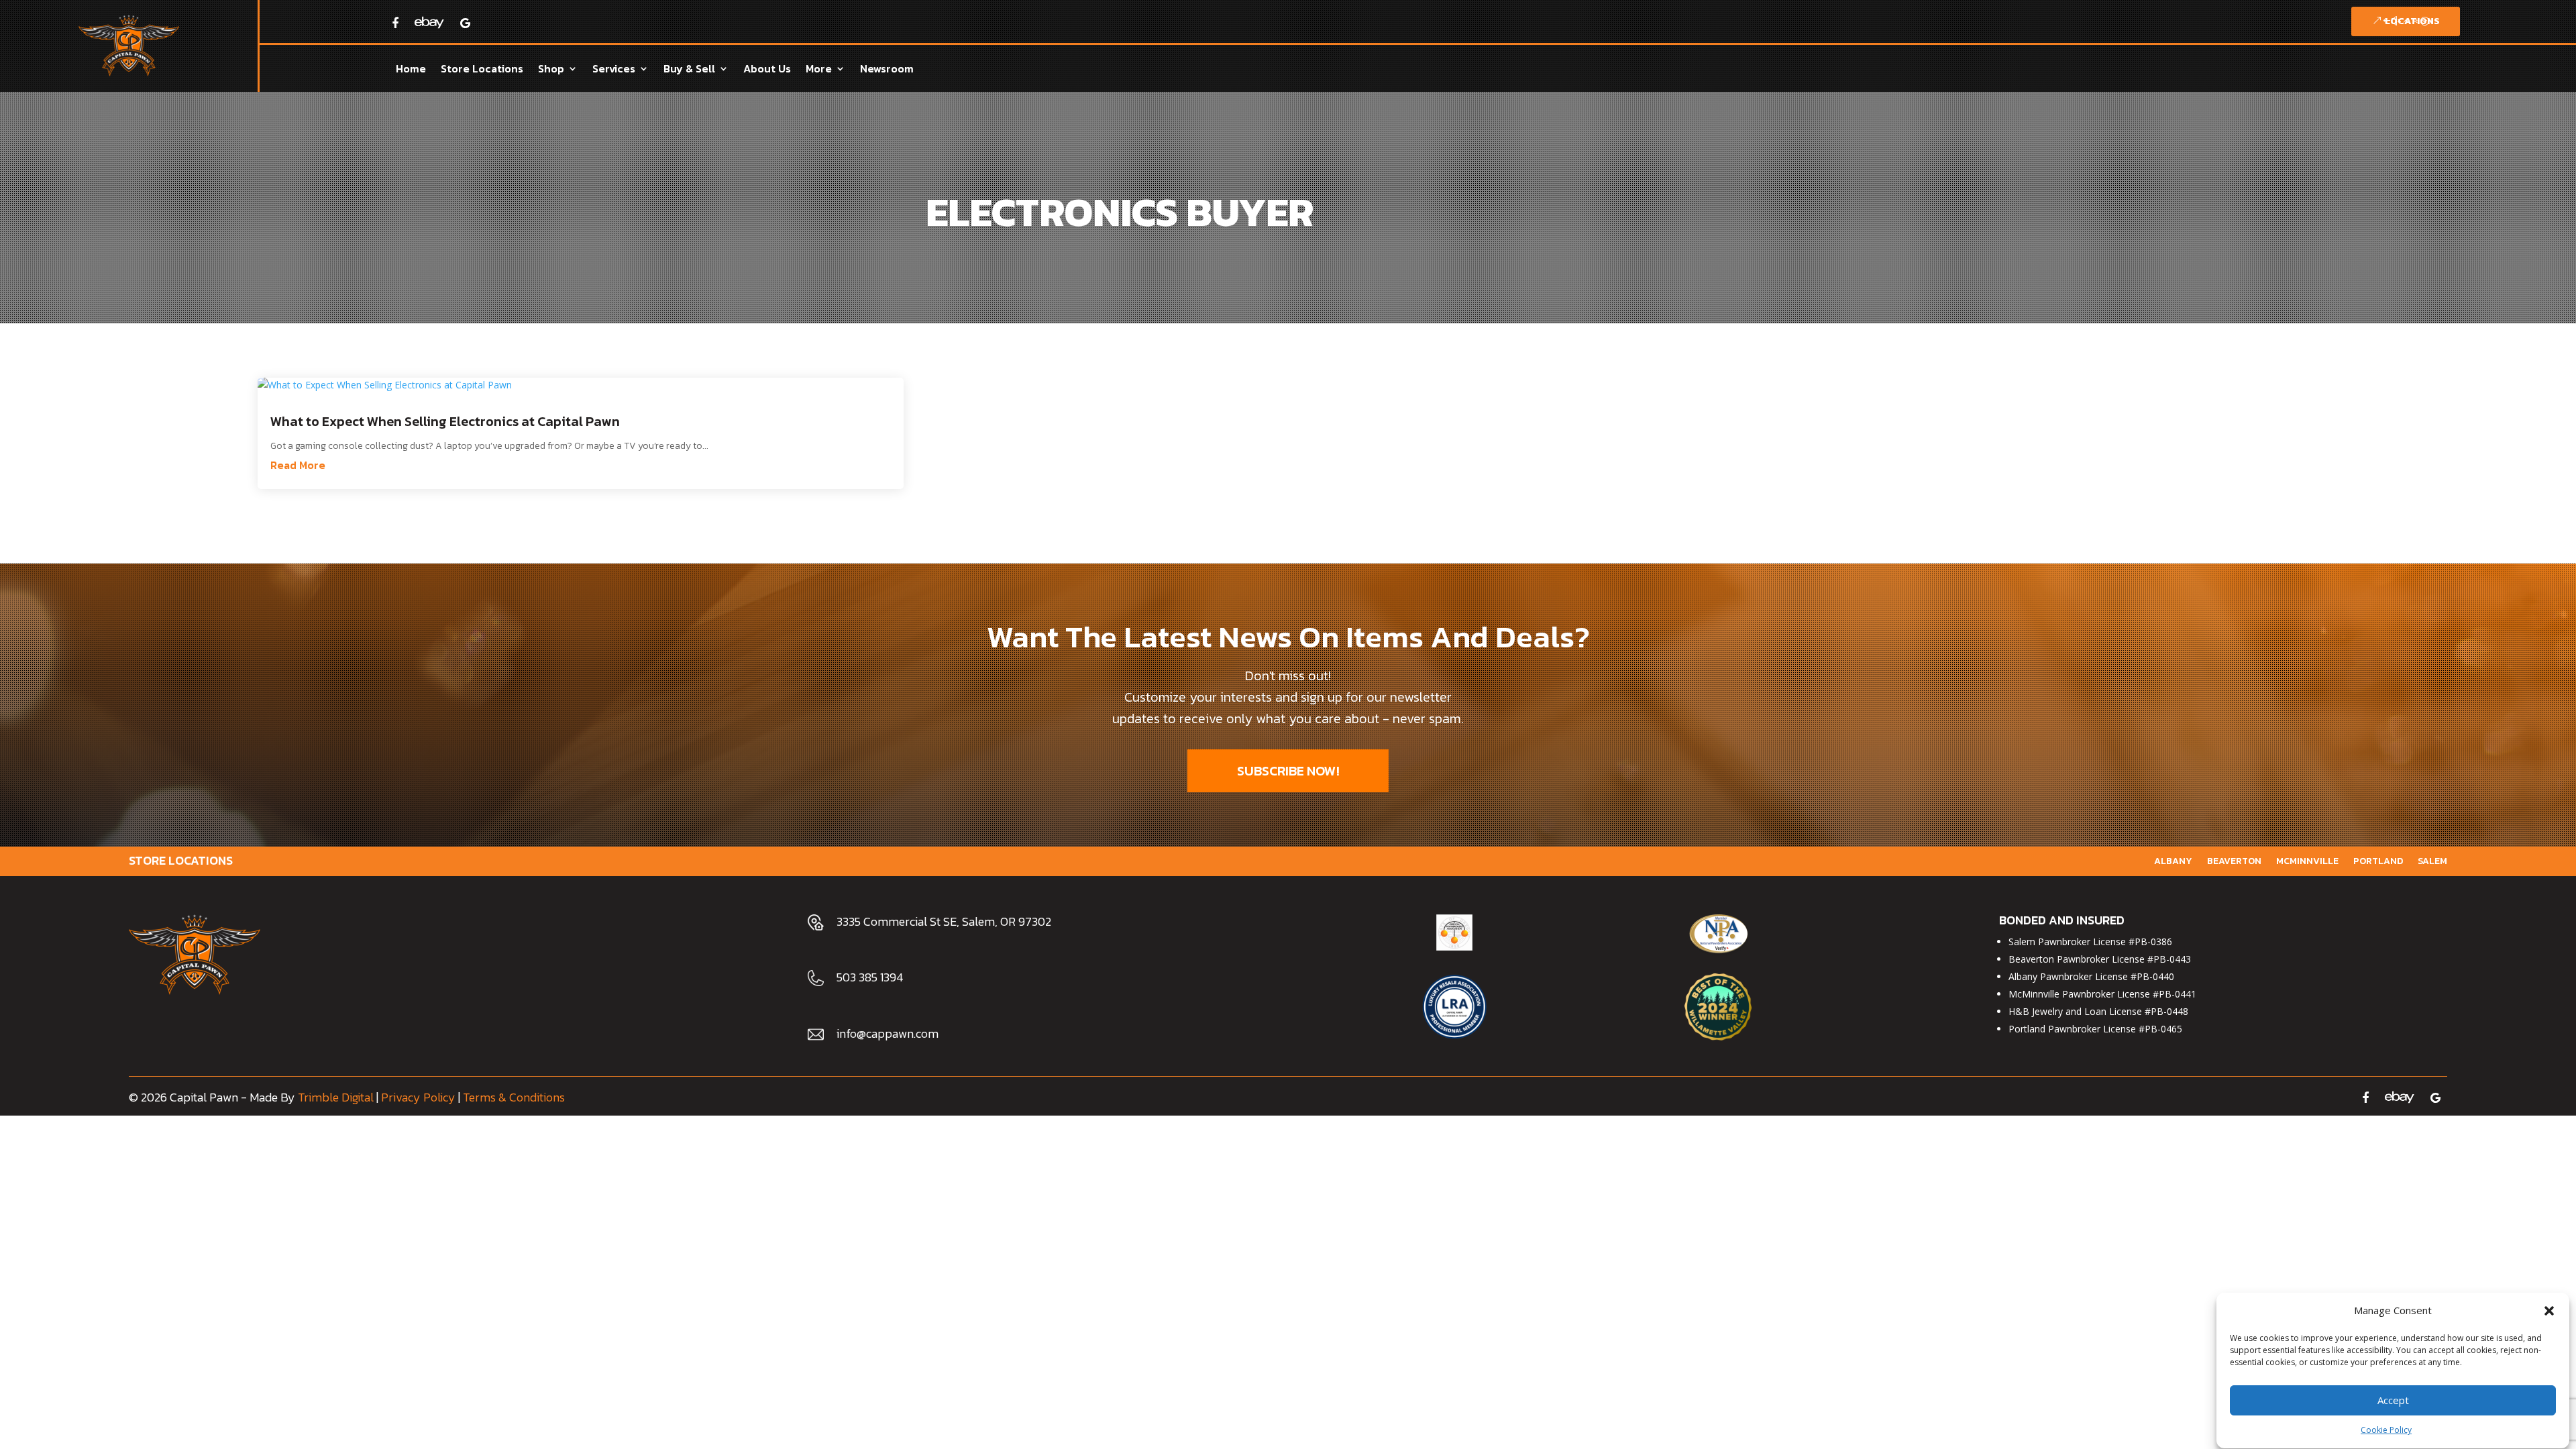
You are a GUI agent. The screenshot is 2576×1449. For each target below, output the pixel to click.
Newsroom (887, 70)
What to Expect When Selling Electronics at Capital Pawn (445, 421)
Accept (2393, 1401)
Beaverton (2234, 860)
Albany (2173, 860)
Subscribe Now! (1288, 771)
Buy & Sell (689, 70)
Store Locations (482, 70)
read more (298, 465)
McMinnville (2307, 860)
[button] (2549, 1311)
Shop (551, 70)
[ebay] (429, 18)
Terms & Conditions (514, 1097)
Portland (2378, 860)
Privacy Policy (418, 1097)
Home (411, 70)
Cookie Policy (2386, 1431)
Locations (2412, 21)
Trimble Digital (336, 1097)
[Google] (465, 23)
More (819, 70)
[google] (2435, 1097)
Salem (2432, 860)
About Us (767, 70)
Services (614, 70)
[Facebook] (395, 23)
